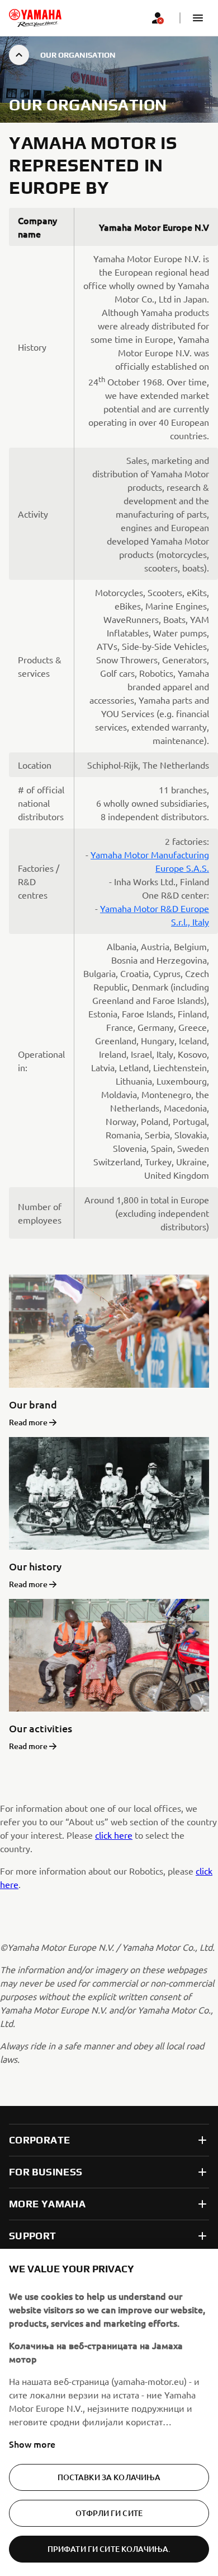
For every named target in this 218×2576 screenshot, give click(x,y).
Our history (35, 1566)
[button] (198, 18)
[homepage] (35, 18)
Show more (32, 2444)
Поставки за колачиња (109, 2477)
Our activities (41, 1728)
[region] (109, 2412)
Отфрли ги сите (109, 2513)
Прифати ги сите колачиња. (109, 2549)
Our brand (33, 1404)
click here (114, 1835)
